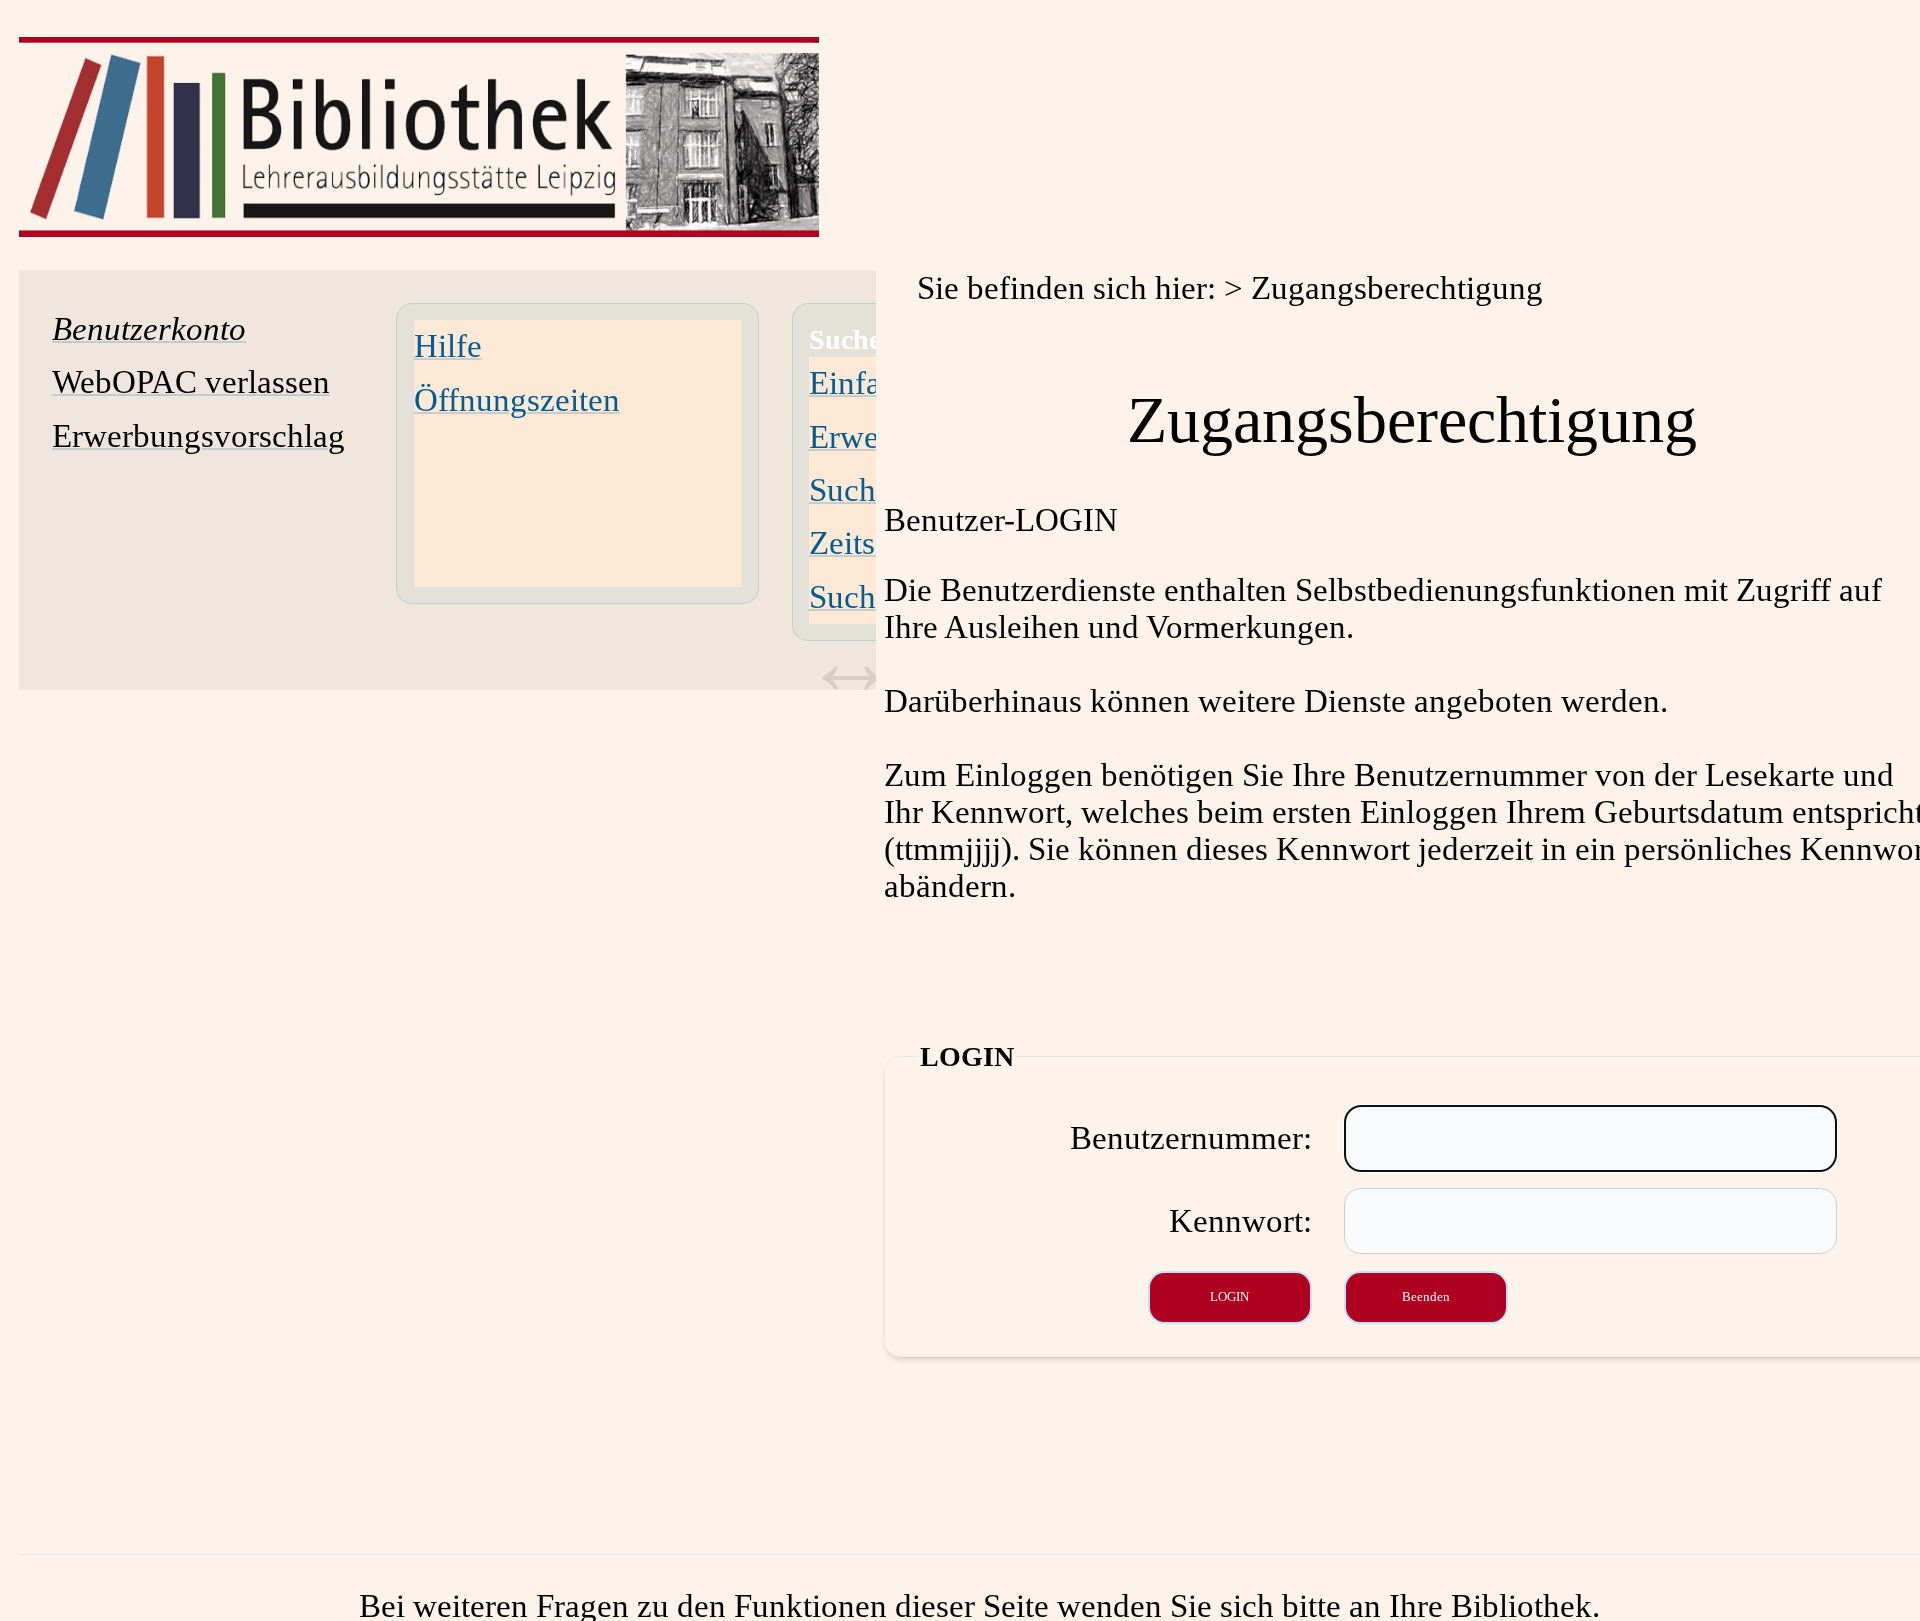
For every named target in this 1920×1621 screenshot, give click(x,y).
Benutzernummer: (1191, 1138)
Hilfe (448, 346)
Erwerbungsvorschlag (198, 436)
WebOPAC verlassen (191, 382)
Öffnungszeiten (517, 400)
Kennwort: (1240, 1221)
